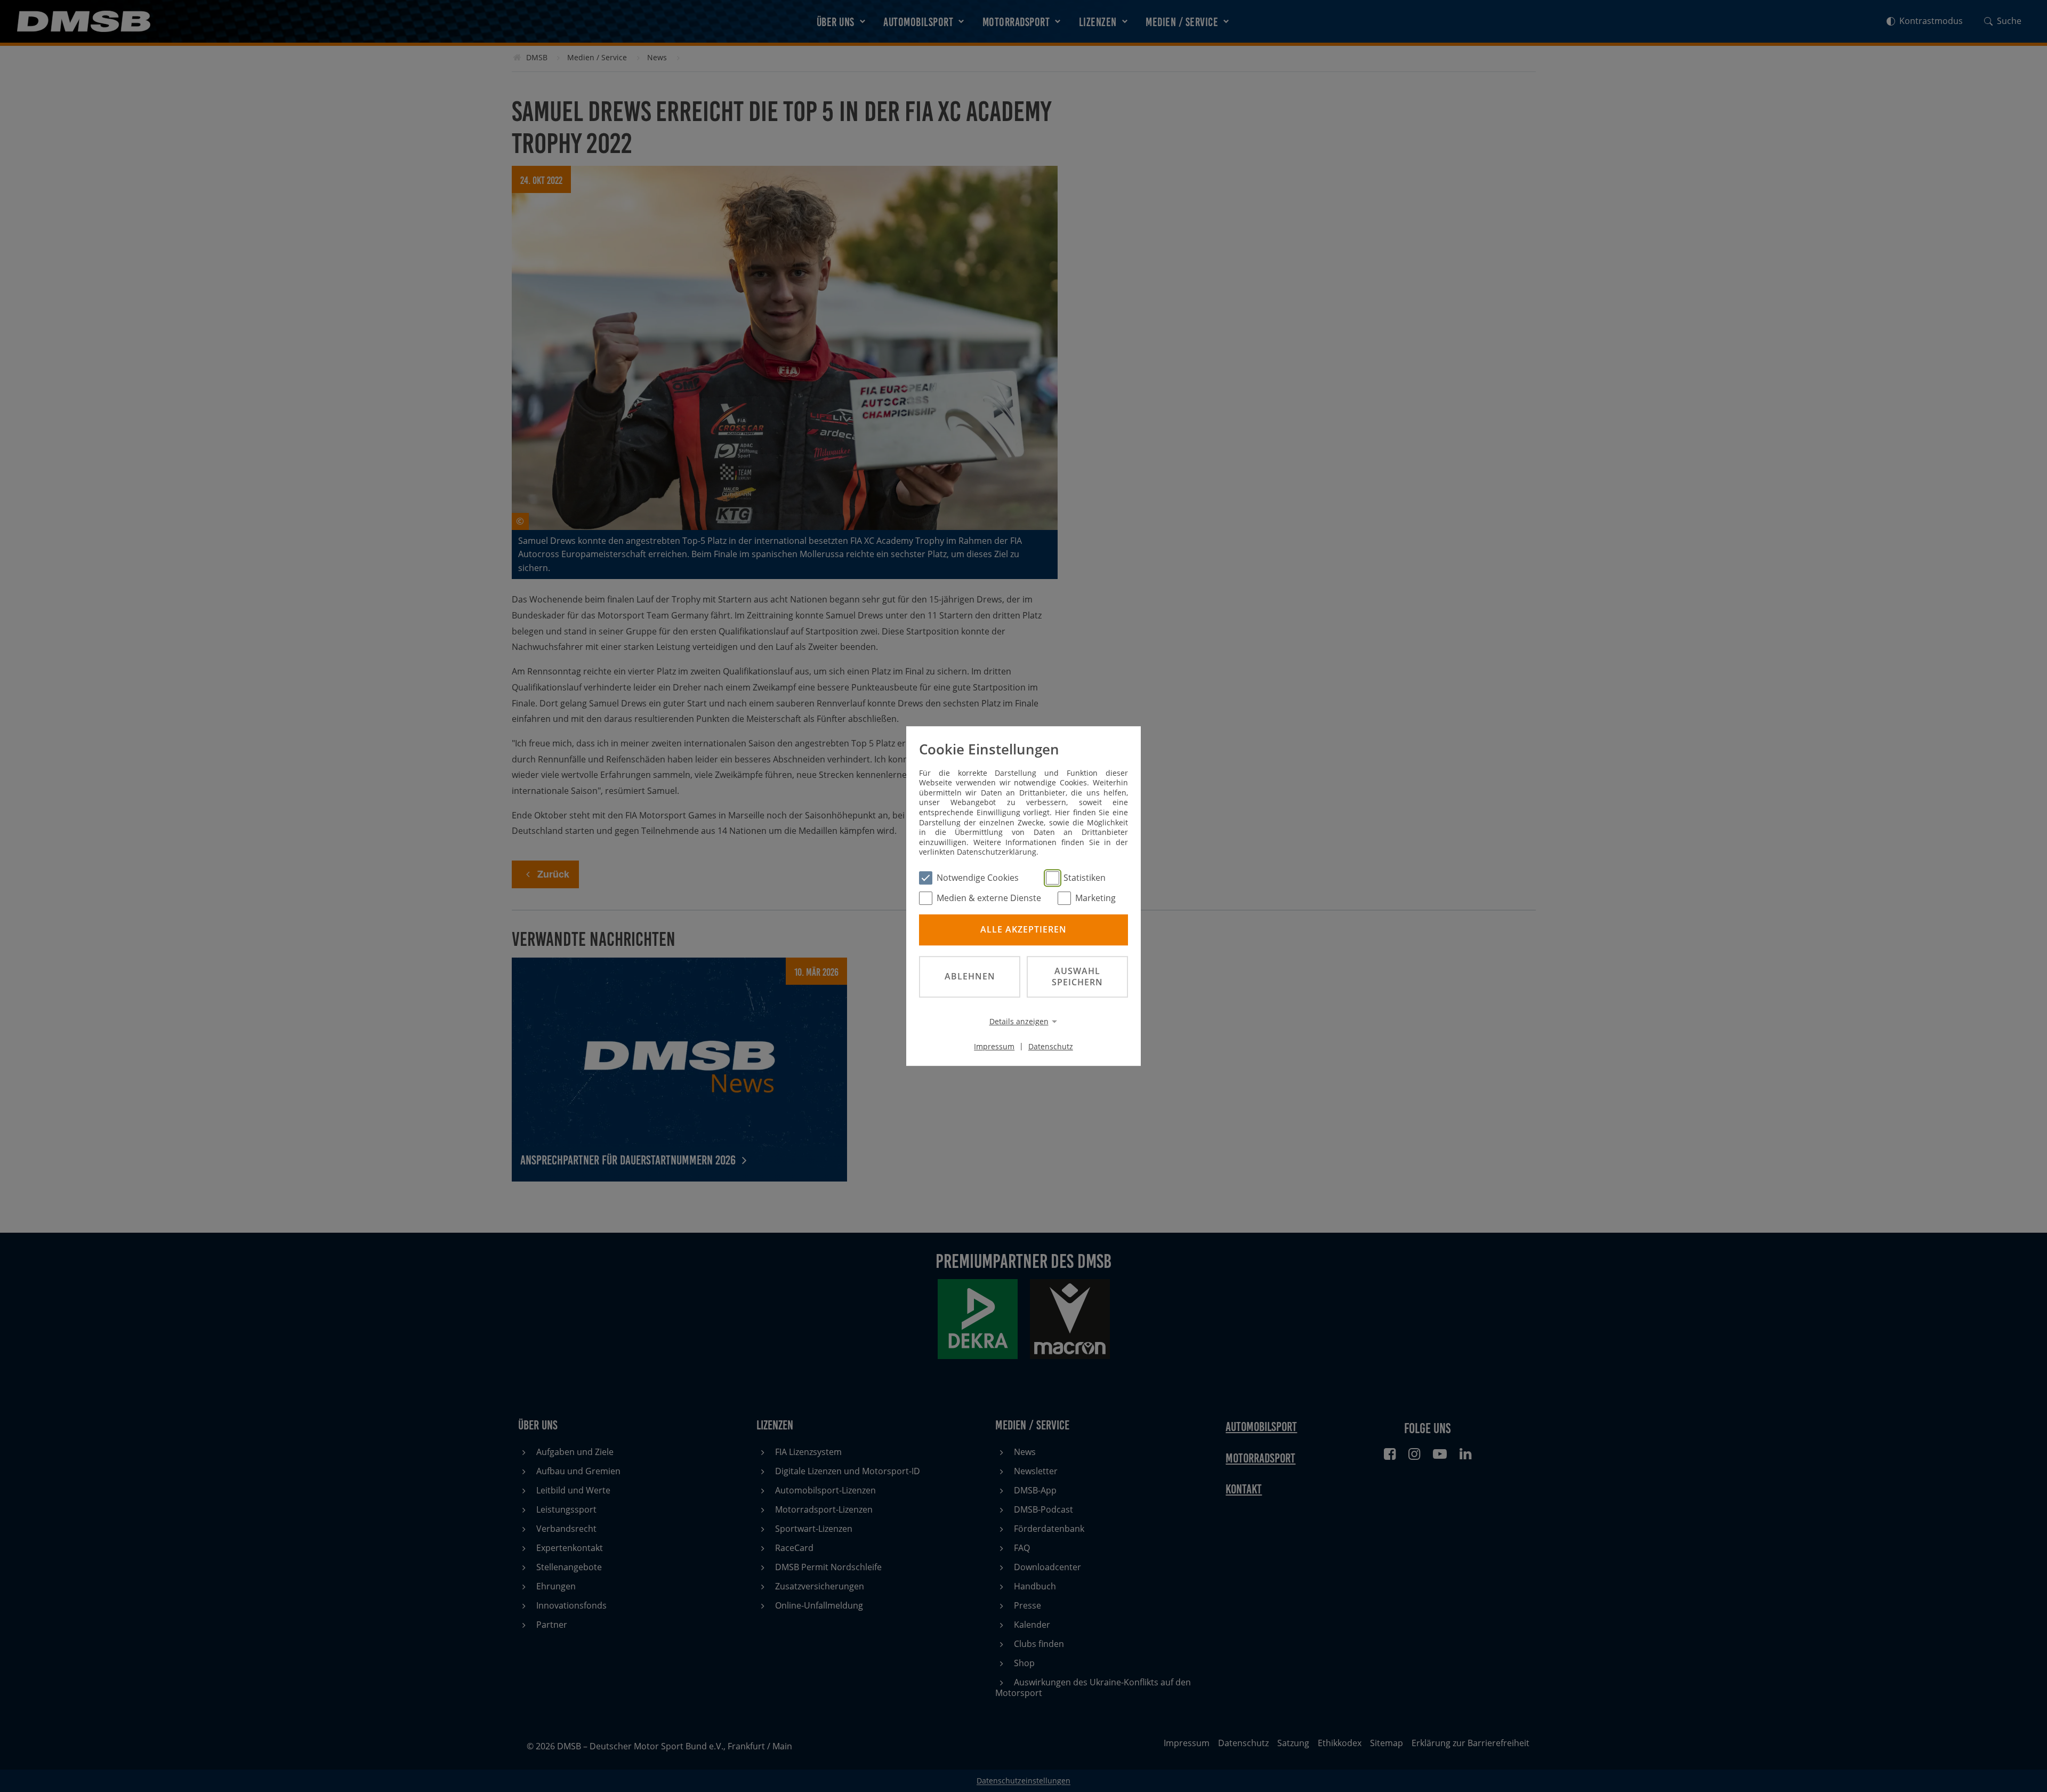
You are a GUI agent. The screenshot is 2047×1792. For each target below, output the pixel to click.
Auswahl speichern (1077, 977)
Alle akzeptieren (1023, 930)
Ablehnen (970, 976)
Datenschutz (1051, 1046)
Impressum (994, 1046)
